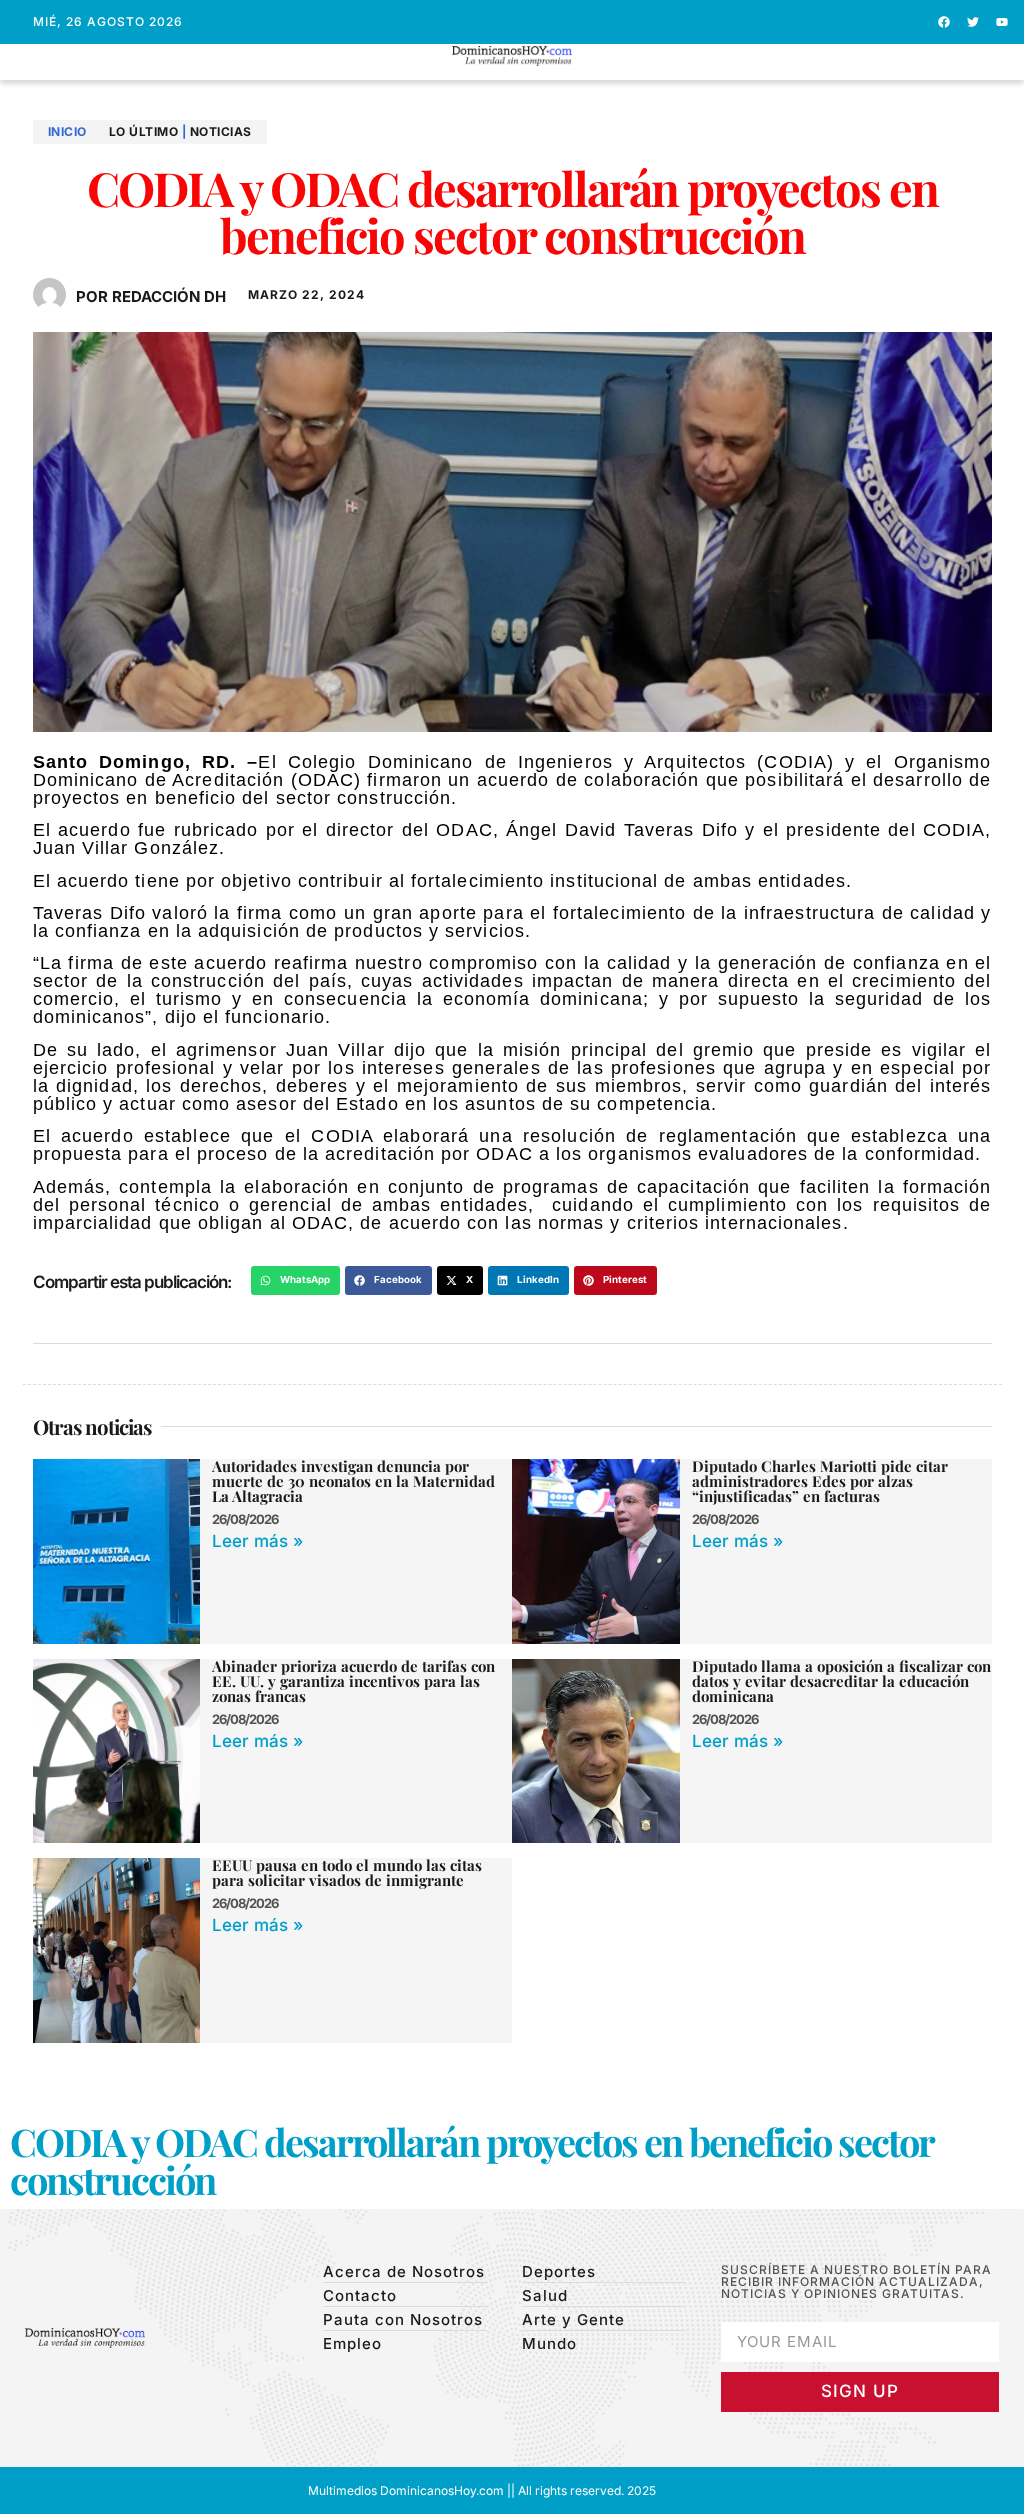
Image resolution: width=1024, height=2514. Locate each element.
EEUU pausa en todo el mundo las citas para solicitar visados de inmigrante (347, 1872)
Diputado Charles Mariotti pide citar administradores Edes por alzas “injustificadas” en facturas (820, 1481)
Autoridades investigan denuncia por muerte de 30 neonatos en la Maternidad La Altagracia (353, 1481)
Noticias (221, 131)
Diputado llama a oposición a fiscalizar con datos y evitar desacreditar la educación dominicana (841, 1681)
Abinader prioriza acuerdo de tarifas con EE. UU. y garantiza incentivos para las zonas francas (353, 1681)
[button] (512, 74)
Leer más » (257, 1541)
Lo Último (144, 131)
